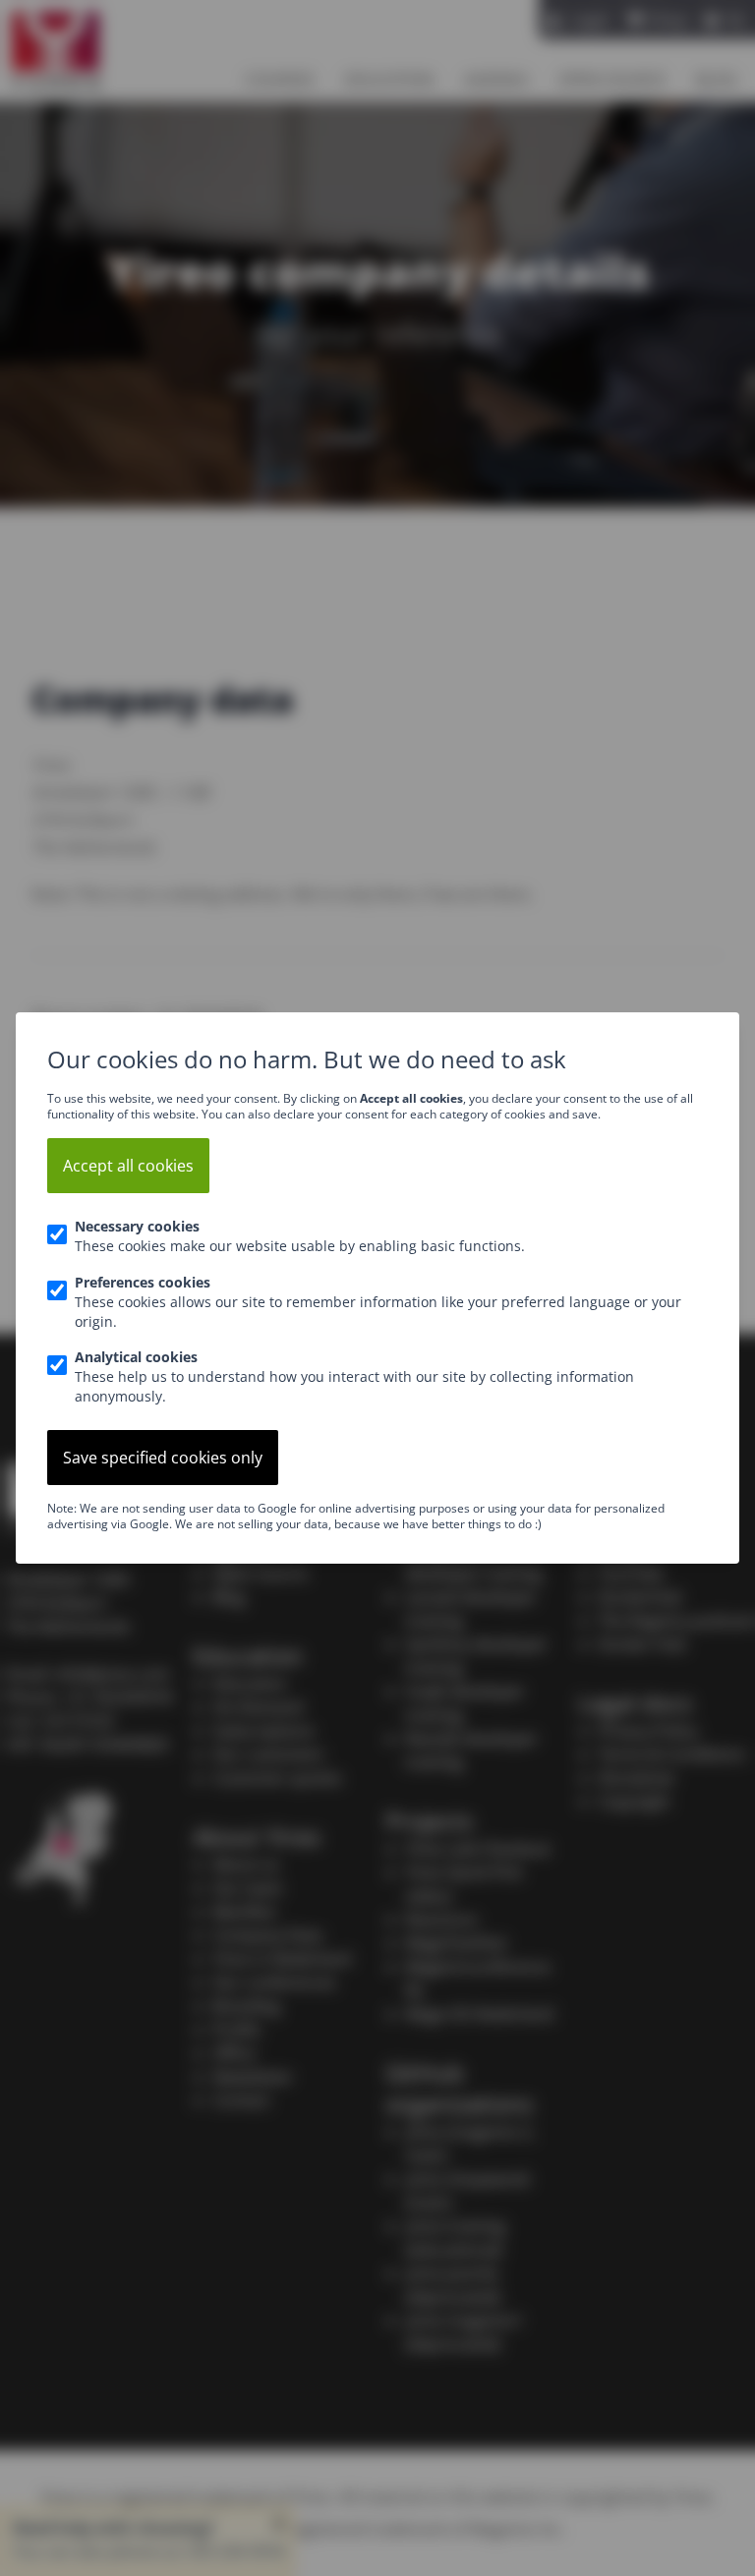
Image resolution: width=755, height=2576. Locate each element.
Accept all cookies (128, 1166)
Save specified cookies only (163, 1458)
